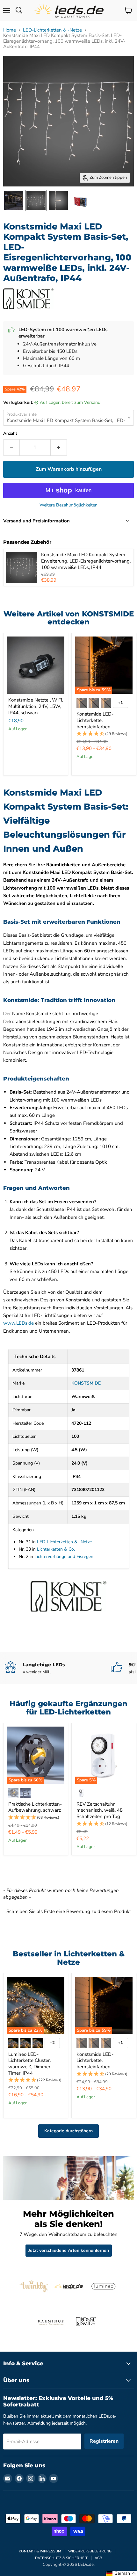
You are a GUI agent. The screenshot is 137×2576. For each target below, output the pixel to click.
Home (10, 30)
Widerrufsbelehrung (90, 2551)
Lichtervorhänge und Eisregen (64, 1557)
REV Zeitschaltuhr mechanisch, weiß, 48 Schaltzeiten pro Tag (100, 1810)
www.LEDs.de (18, 1323)
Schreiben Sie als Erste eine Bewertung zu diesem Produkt (69, 1911)
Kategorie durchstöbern (68, 2131)
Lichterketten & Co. (56, 1549)
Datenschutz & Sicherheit (61, 2558)
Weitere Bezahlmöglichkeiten (68, 505)
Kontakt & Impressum (40, 2551)
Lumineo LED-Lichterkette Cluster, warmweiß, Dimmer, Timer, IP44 (30, 2064)
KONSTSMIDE (86, 1383)
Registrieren (104, 2441)
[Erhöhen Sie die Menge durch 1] (59, 448)
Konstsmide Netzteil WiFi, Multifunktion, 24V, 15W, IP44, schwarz (36, 706)
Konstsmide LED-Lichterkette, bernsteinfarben (95, 720)
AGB (98, 2558)
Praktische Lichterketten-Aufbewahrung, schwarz (35, 1807)
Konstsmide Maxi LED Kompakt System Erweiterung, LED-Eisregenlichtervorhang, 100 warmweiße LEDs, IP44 (86, 561)
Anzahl (10, 434)
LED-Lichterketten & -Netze (52, 30)
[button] (104, 734)
